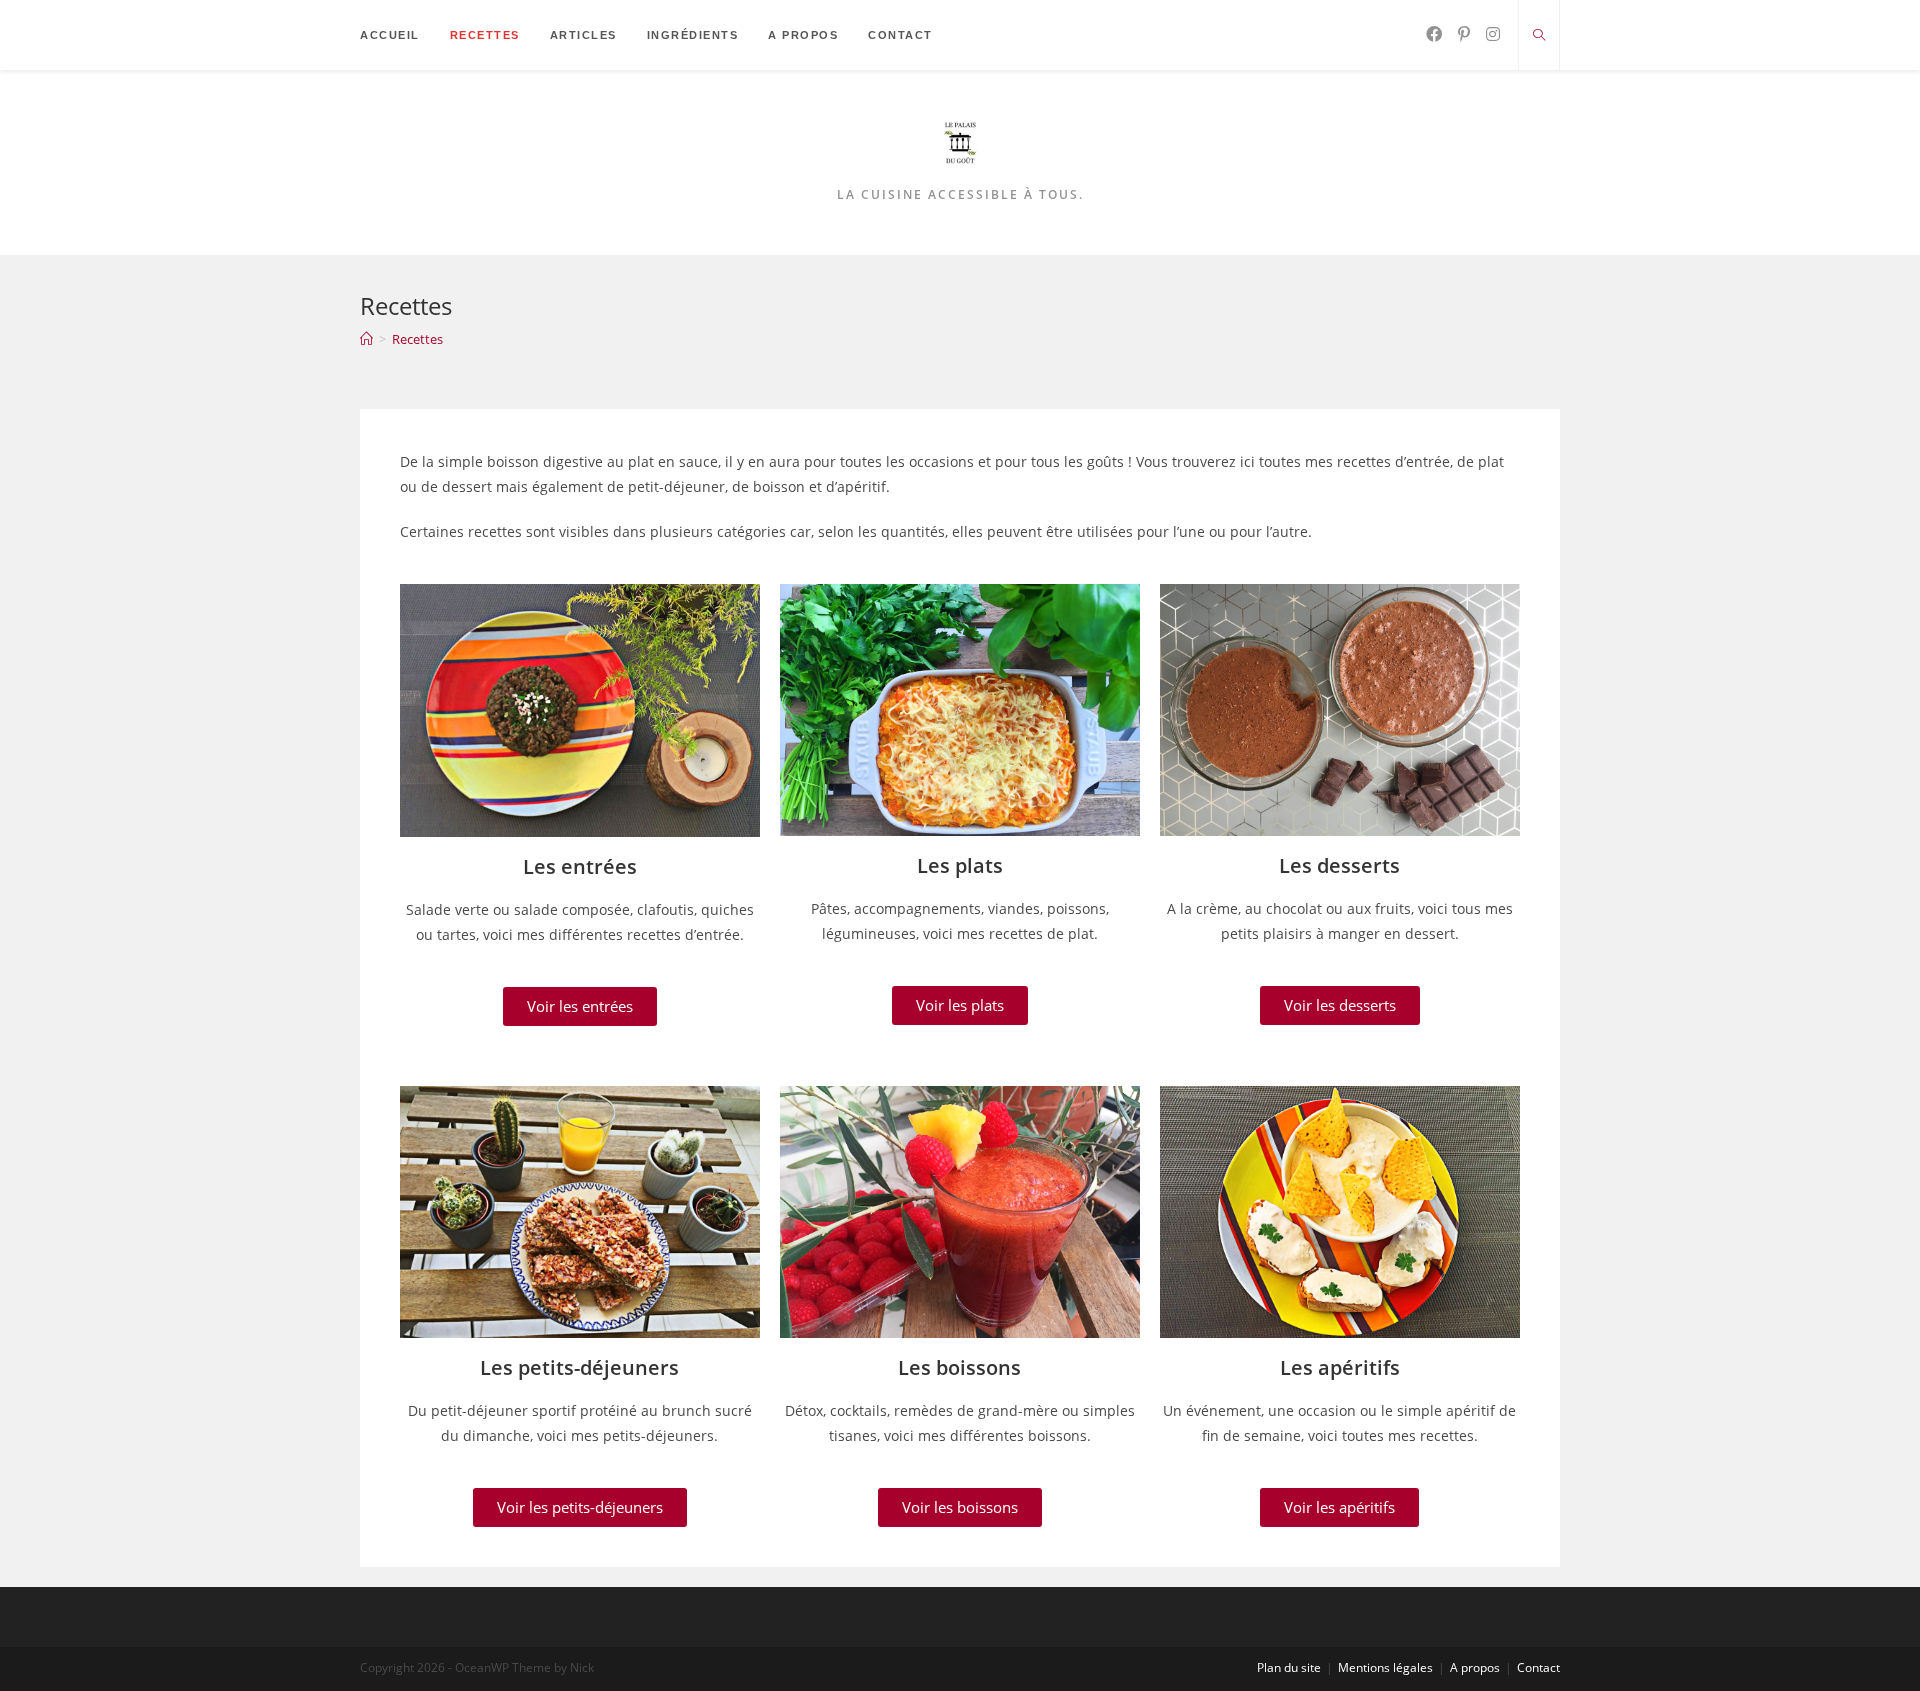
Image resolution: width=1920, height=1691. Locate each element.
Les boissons (959, 1367)
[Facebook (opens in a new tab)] (1434, 34)
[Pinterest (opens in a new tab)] (1464, 34)
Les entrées (580, 866)
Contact (1538, 1667)
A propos (1475, 1667)
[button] (580, 1006)
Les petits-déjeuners (579, 1367)
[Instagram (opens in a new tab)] (1493, 34)
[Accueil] (366, 339)
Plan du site (1289, 1667)
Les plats (960, 865)
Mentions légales (1385, 1667)
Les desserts (1339, 865)
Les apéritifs (1340, 1367)
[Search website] (1539, 36)
